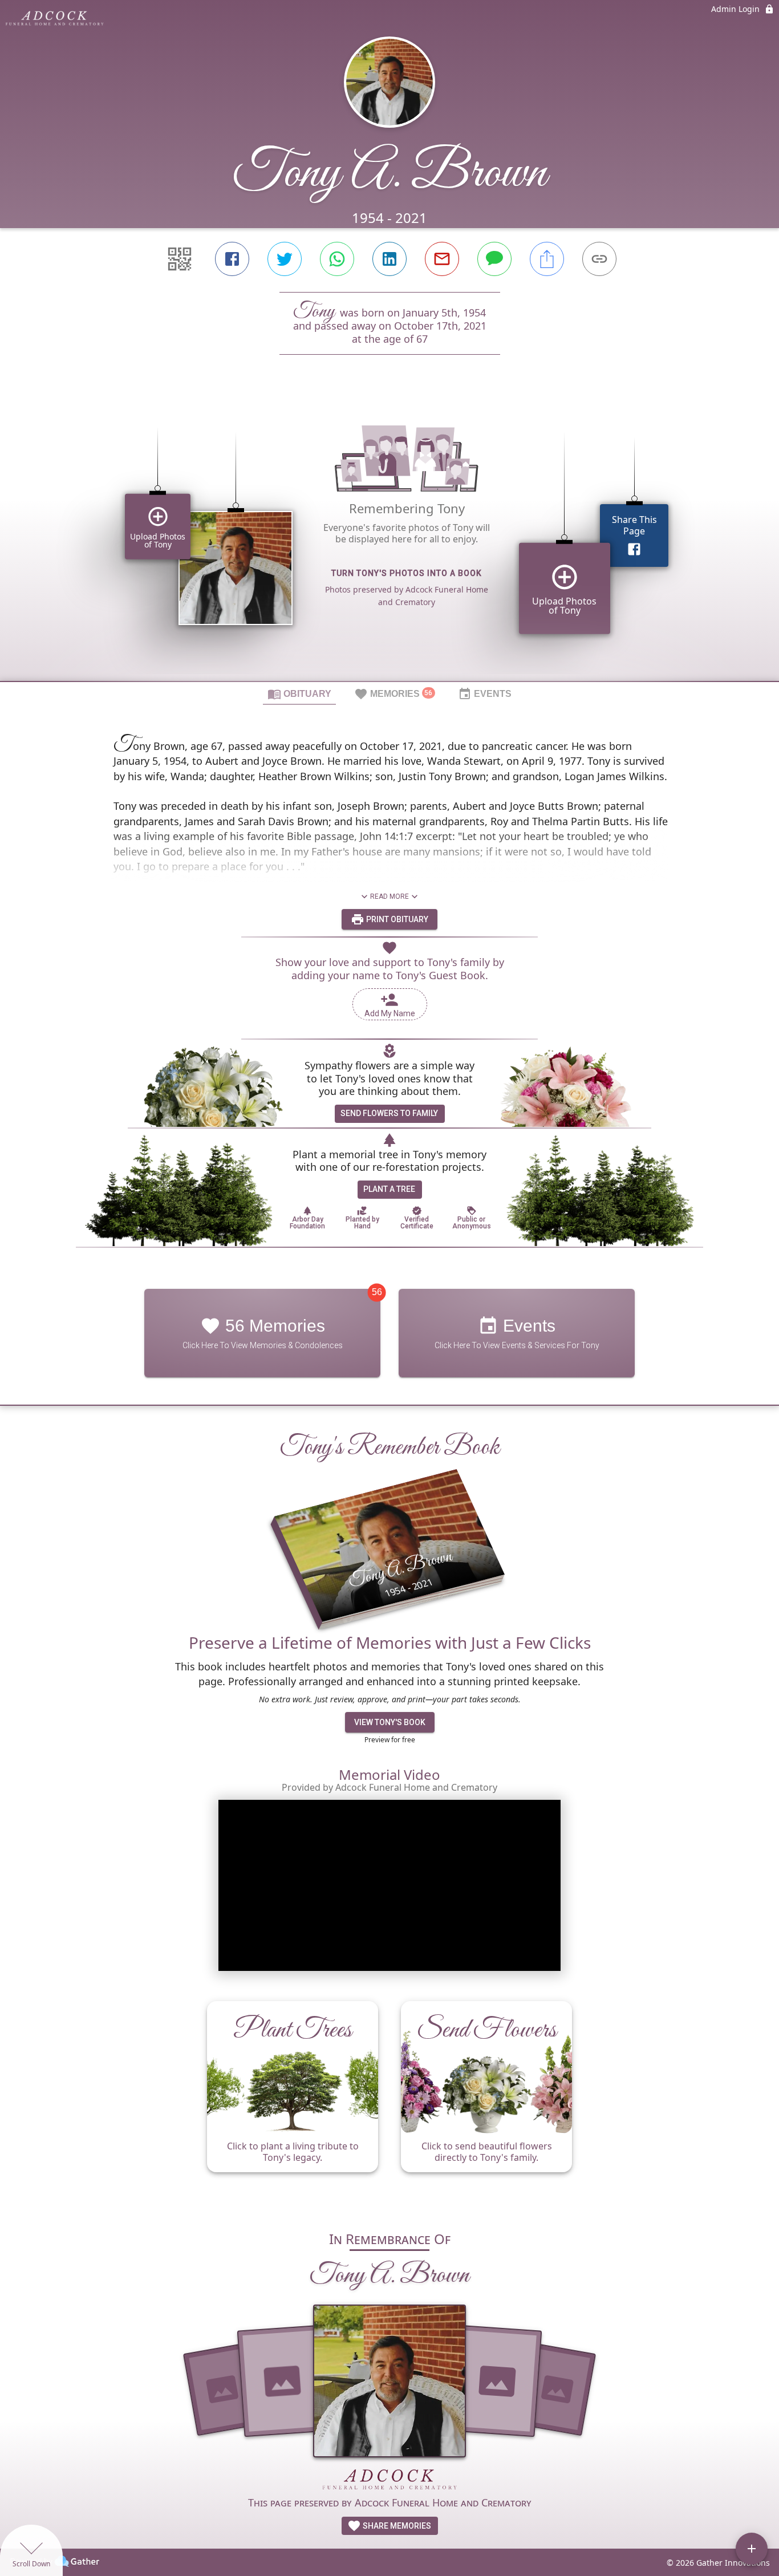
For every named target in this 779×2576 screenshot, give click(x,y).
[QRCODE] (180, 259)
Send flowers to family (389, 1113)
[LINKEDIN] (389, 259)
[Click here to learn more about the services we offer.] (389, 2481)
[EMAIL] (442, 259)
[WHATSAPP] (337, 259)
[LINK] (599, 259)
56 (377, 1292)
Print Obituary (396, 919)
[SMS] (494, 259)
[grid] (389, 537)
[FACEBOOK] (232, 259)
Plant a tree (389, 1189)
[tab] (299, 693)
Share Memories (396, 2526)
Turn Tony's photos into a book (407, 573)
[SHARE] (547, 259)
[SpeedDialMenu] (752, 2549)
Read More (389, 896)
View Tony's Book (390, 1722)
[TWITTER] (285, 259)
